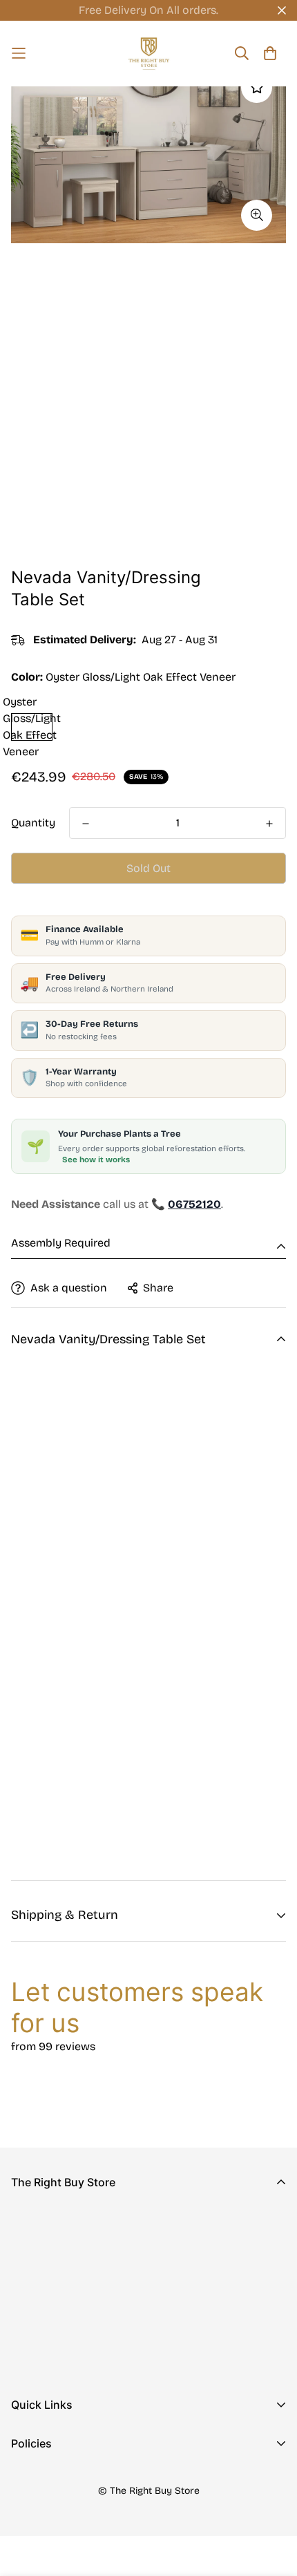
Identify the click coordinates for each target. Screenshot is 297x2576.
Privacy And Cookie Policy (79, 2479)
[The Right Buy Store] (149, 54)
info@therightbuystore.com (83, 2328)
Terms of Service (55, 2545)
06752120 (35, 2309)
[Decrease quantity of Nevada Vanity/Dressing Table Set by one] (86, 824)
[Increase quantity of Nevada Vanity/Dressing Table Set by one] (269, 824)
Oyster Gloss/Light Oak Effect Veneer (32, 727)
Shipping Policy (51, 2523)
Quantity (33, 823)
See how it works (96, 1159)
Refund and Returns (63, 2501)
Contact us (39, 2462)
